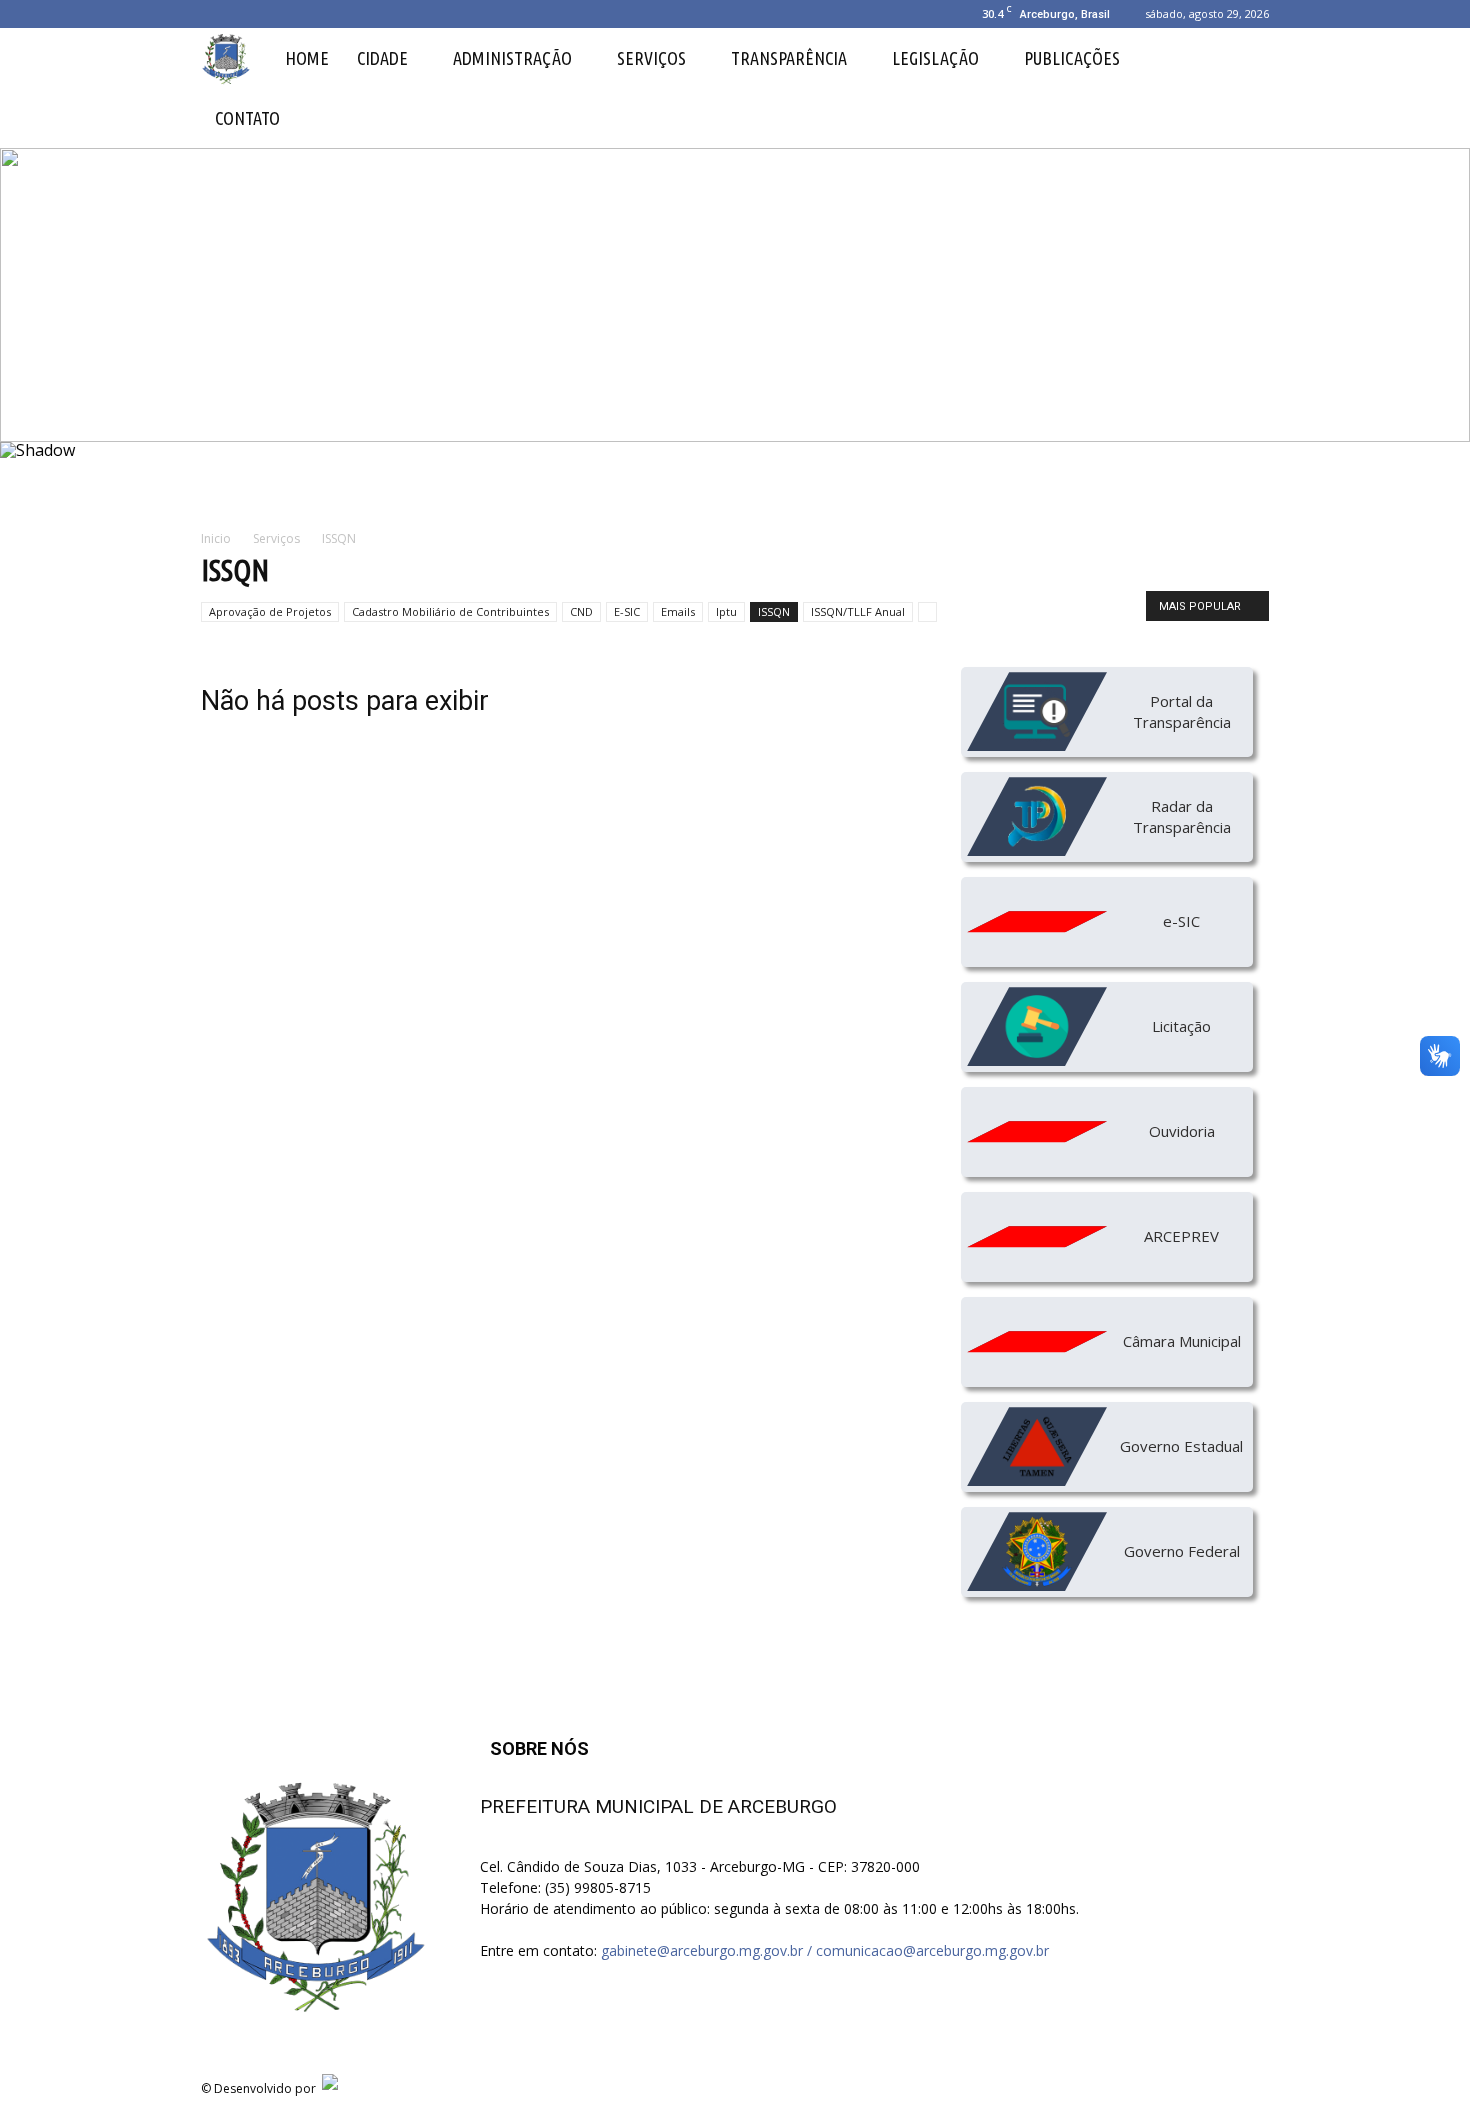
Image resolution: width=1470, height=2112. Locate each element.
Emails (678, 611)
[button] (1245, 88)
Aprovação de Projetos (270, 611)
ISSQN (774, 611)
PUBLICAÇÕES (1072, 58)
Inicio (216, 538)
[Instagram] (249, 14)
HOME (307, 58)
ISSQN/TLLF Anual (858, 611)
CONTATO (247, 118)
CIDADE (382, 58)
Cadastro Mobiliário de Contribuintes (450, 611)
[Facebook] (216, 14)
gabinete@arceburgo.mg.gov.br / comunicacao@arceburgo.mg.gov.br (825, 1950)
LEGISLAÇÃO (935, 58)
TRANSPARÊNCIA (789, 58)
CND (581, 611)
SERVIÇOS (651, 58)
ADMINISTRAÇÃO (512, 58)
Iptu (726, 611)
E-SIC (627, 611)
